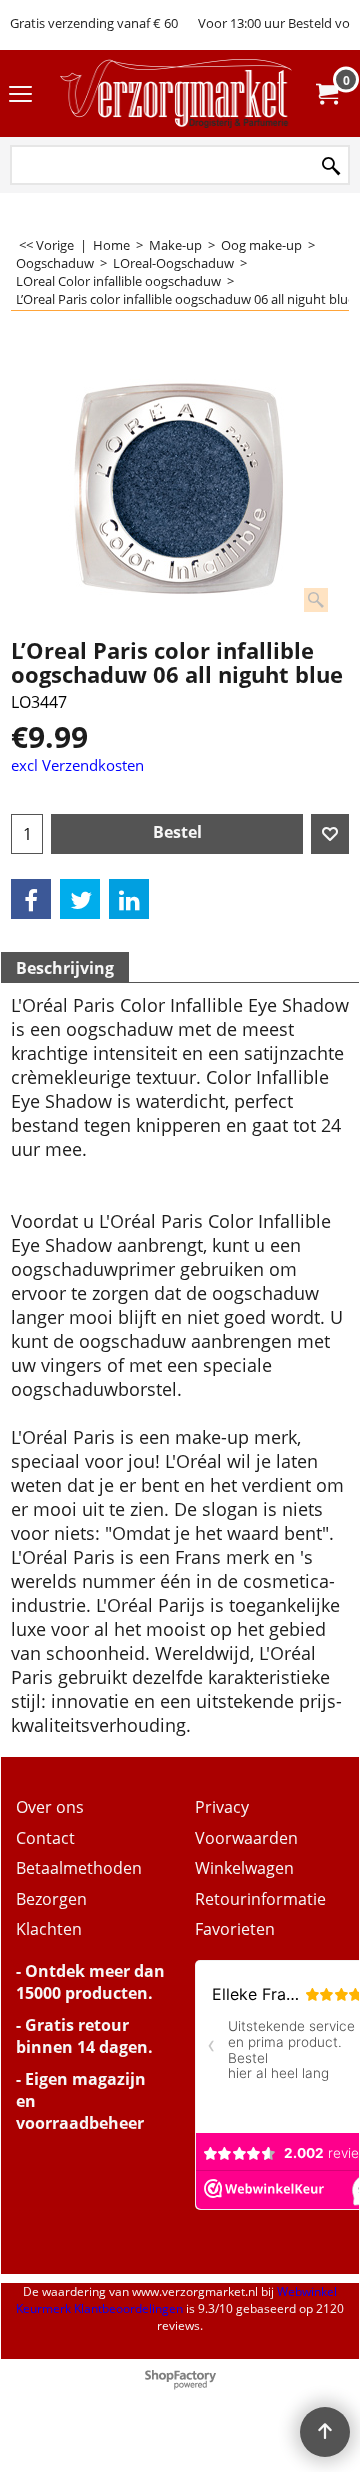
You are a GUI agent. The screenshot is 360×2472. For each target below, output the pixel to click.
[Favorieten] (330, 834)
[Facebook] (31, 899)
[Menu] (20, 95)
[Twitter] (80, 899)
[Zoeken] (331, 166)
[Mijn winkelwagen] (326, 94)
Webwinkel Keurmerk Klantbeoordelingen (176, 2300)
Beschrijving (65, 968)
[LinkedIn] (129, 899)
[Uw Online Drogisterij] (176, 93)
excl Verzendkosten (77, 765)
